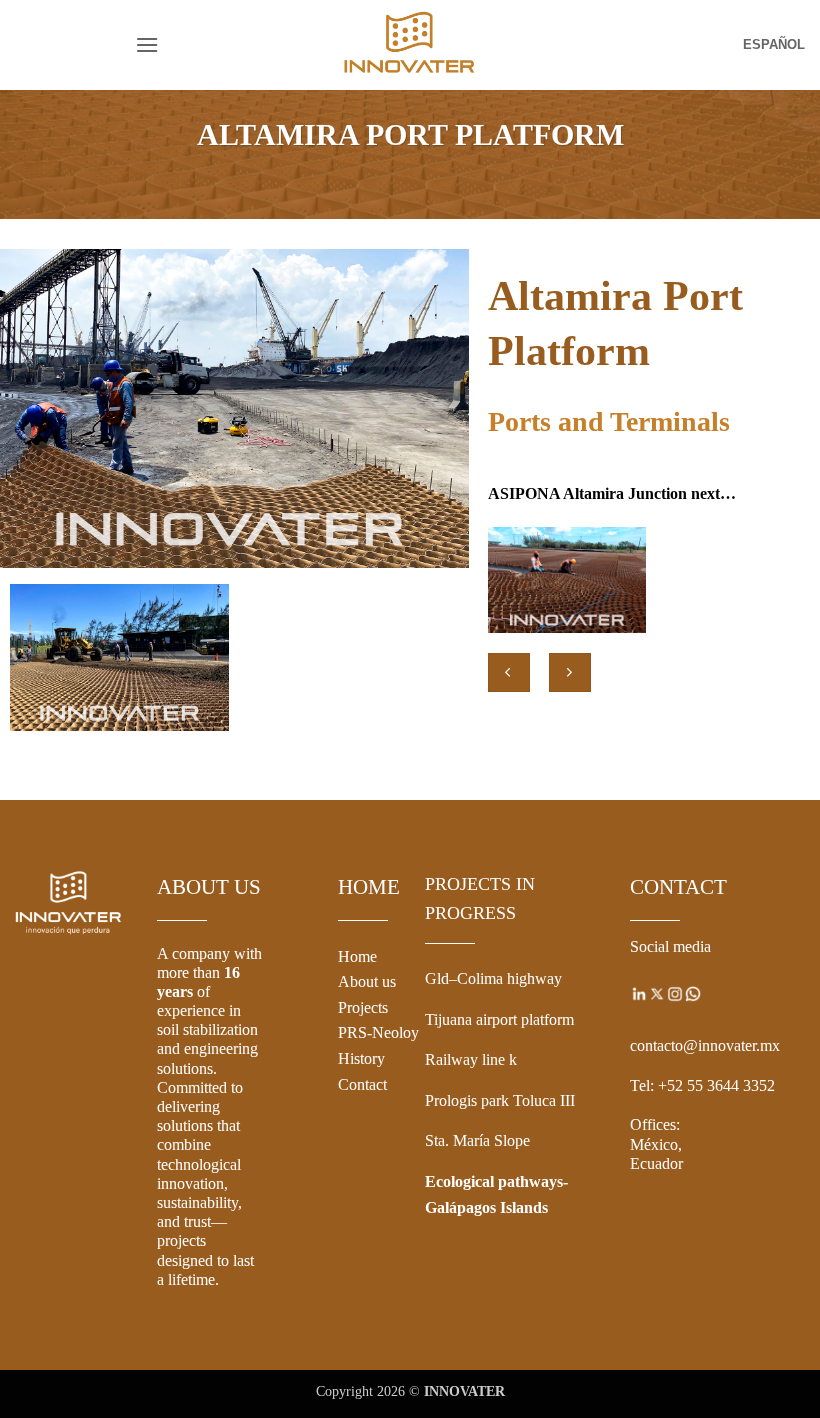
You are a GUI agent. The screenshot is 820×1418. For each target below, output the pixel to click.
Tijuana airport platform (499, 1019)
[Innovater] (410, 45)
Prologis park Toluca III (500, 1100)
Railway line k (471, 1059)
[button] (147, 44)
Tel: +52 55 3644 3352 (702, 1085)
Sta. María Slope (477, 1140)
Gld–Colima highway (493, 978)
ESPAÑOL (774, 44)
